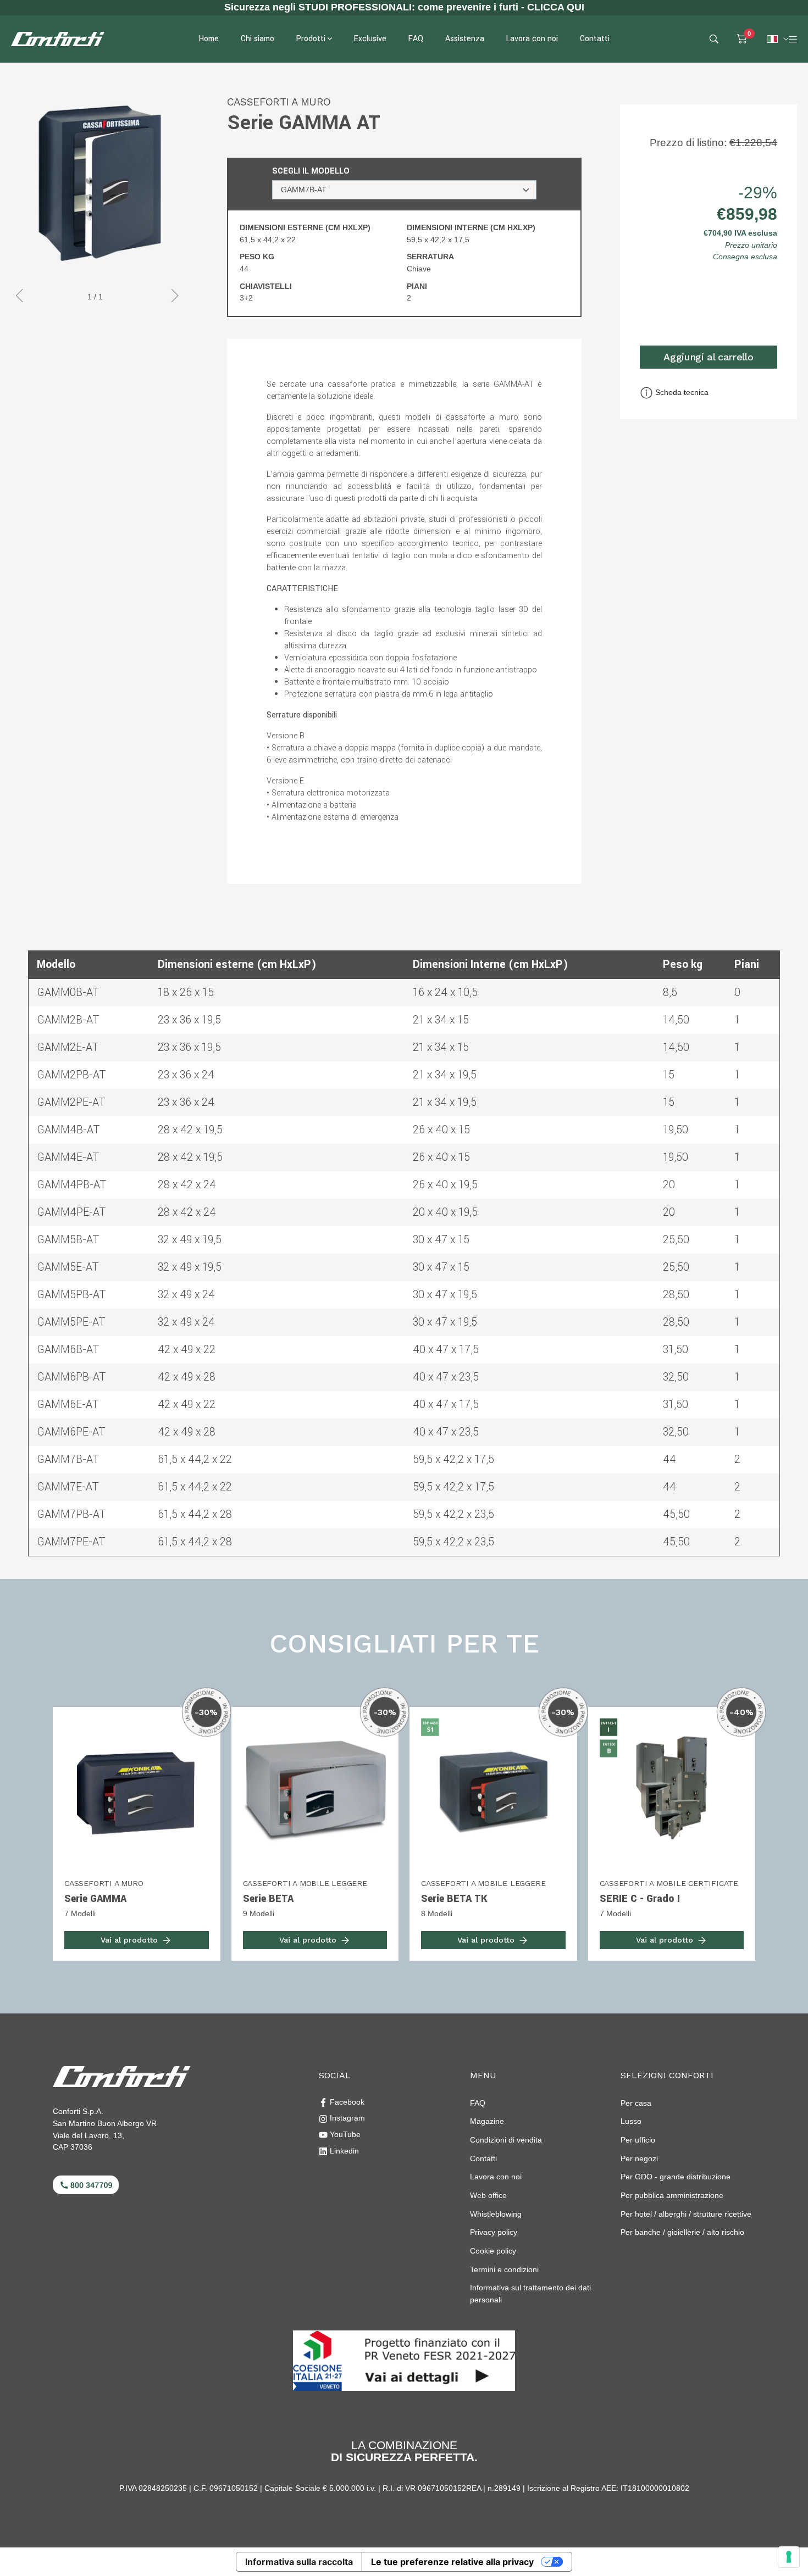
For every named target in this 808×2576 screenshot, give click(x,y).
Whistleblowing (496, 2214)
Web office (488, 2195)
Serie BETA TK (454, 1899)
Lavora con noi (496, 2177)
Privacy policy (494, 2232)
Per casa (636, 2103)
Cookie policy (493, 2251)
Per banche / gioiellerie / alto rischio (682, 2232)
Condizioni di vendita (506, 2140)
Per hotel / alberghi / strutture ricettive (686, 2214)
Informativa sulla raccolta (299, 2562)
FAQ (478, 2103)
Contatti (483, 2158)
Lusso (631, 2121)
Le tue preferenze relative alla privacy (452, 2562)
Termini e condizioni (504, 2269)
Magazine (487, 2121)
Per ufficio (638, 2140)
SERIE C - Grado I (640, 1899)
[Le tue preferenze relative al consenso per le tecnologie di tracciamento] (789, 2557)
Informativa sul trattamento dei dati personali (530, 2294)
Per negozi (639, 2158)
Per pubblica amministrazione (672, 2195)
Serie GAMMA (95, 1899)
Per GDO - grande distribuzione (676, 2177)
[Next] (175, 297)
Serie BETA (268, 1899)
